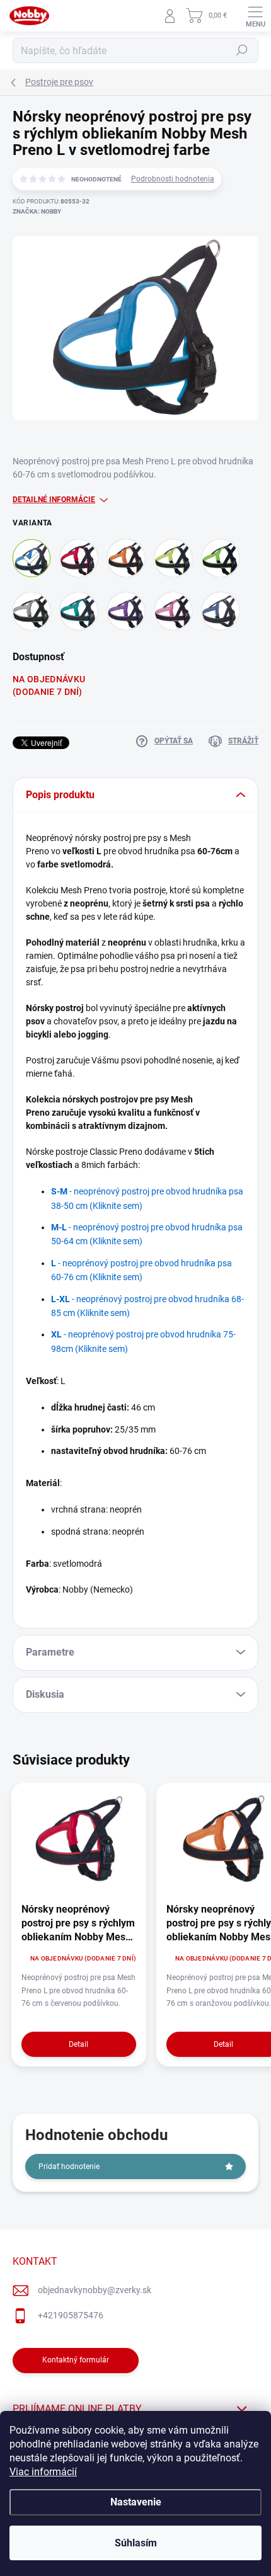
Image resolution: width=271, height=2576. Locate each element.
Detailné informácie (54, 500)
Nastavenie (136, 2502)
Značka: (37, 211)
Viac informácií (43, 2472)
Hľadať (242, 50)
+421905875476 (71, 2315)
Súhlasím (136, 2543)
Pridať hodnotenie (69, 2167)
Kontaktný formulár (76, 2360)
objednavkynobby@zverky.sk (95, 2290)
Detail (78, 2044)
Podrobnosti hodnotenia (173, 179)
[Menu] (255, 16)
